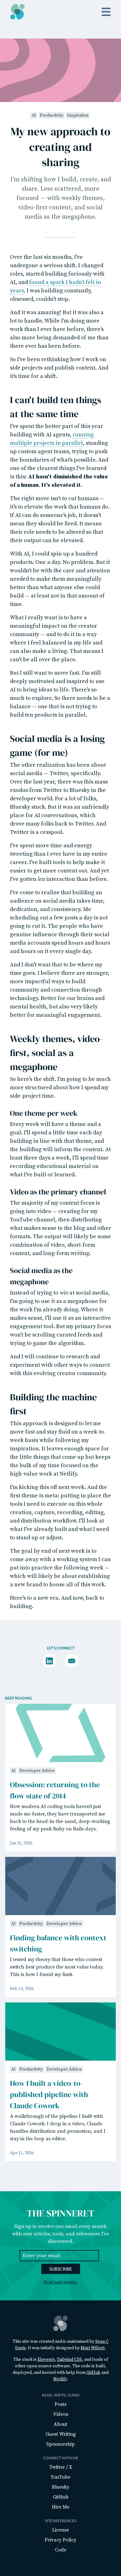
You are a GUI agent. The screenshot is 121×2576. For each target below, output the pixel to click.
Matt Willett (93, 2348)
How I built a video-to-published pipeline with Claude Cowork (49, 2094)
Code (61, 2550)
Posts (60, 2404)
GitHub (94, 2373)
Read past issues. (60, 2282)
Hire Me (61, 2507)
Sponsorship (60, 2444)
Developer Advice (37, 1771)
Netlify (60, 2379)
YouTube (60, 2477)
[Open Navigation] (106, 12)
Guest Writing (61, 2434)
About (60, 2424)
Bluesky (60, 2487)
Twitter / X (61, 2467)
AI (34, 115)
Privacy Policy (60, 2540)
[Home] (17, 12)
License (60, 2530)
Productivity (52, 115)
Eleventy (46, 2360)
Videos (61, 2414)
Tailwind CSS (69, 2360)
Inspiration (78, 115)
